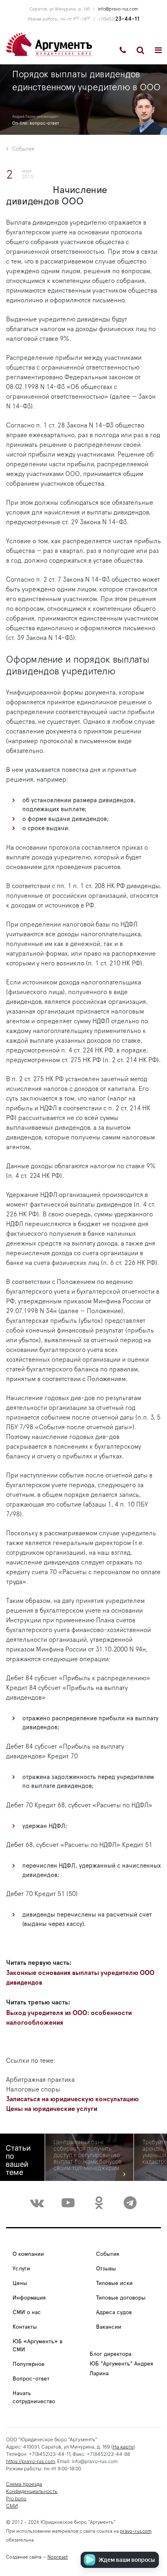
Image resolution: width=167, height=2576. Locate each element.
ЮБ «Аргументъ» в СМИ (37, 2346)
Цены (20, 2283)
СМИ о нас (27, 2312)
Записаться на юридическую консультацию (72, 2099)
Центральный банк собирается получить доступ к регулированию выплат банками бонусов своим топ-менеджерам (88, 2155)
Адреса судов (114, 2312)
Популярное (29, 2364)
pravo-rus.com (136, 2531)
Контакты (25, 2327)
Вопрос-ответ (31, 2379)
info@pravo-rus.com (118, 9)
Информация (29, 2298)
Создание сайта (24, 2557)
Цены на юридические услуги (52, 2109)
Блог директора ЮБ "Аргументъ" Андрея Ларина (121, 2364)
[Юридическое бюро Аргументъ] (49, 44)
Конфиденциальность (32, 2491)
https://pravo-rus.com (30, 2461)
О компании (28, 2254)
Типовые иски (114, 2283)
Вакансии (109, 2327)
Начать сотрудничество (34, 2397)
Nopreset (58, 2557)
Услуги (21, 2269)
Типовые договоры (121, 2298)
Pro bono (16, 2498)
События (23, 149)
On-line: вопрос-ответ (36, 123)
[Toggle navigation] (158, 50)
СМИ (12, 2506)
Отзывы (106, 2269)
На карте (123, 2447)
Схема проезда (24, 2484)
